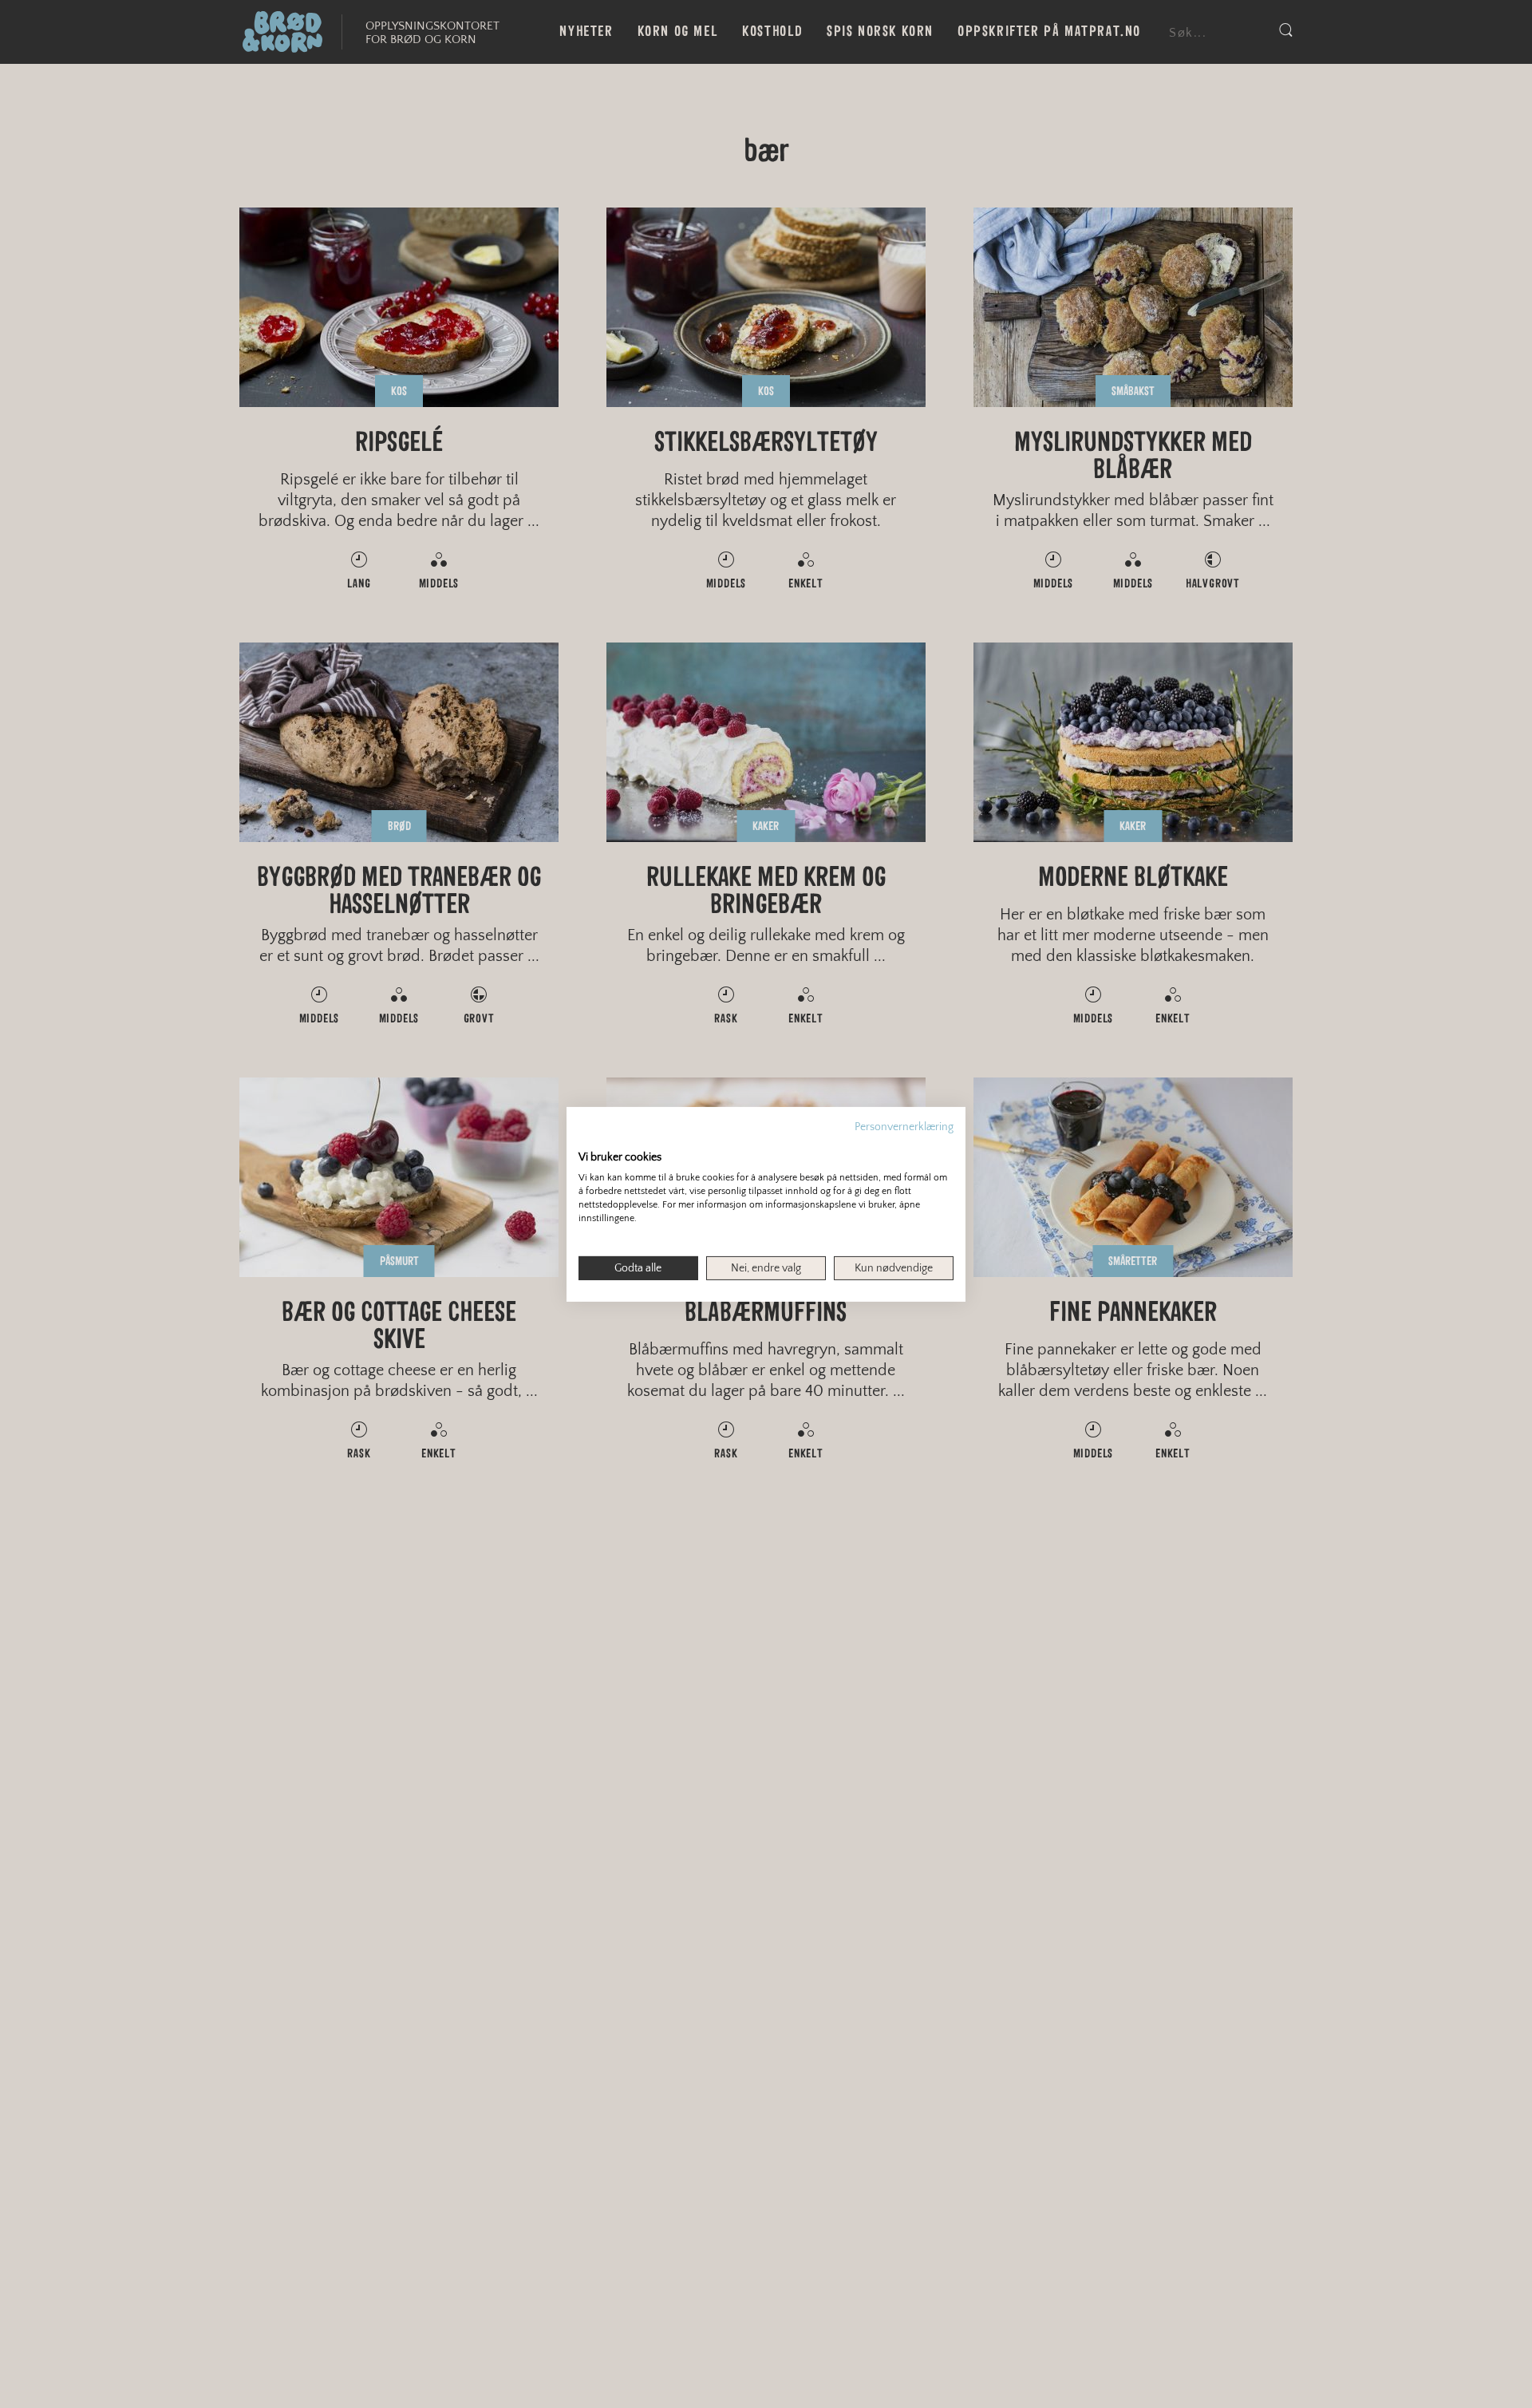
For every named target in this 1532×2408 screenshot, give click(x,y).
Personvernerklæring (904, 1126)
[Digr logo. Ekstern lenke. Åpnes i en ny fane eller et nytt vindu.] (589, 1140)
